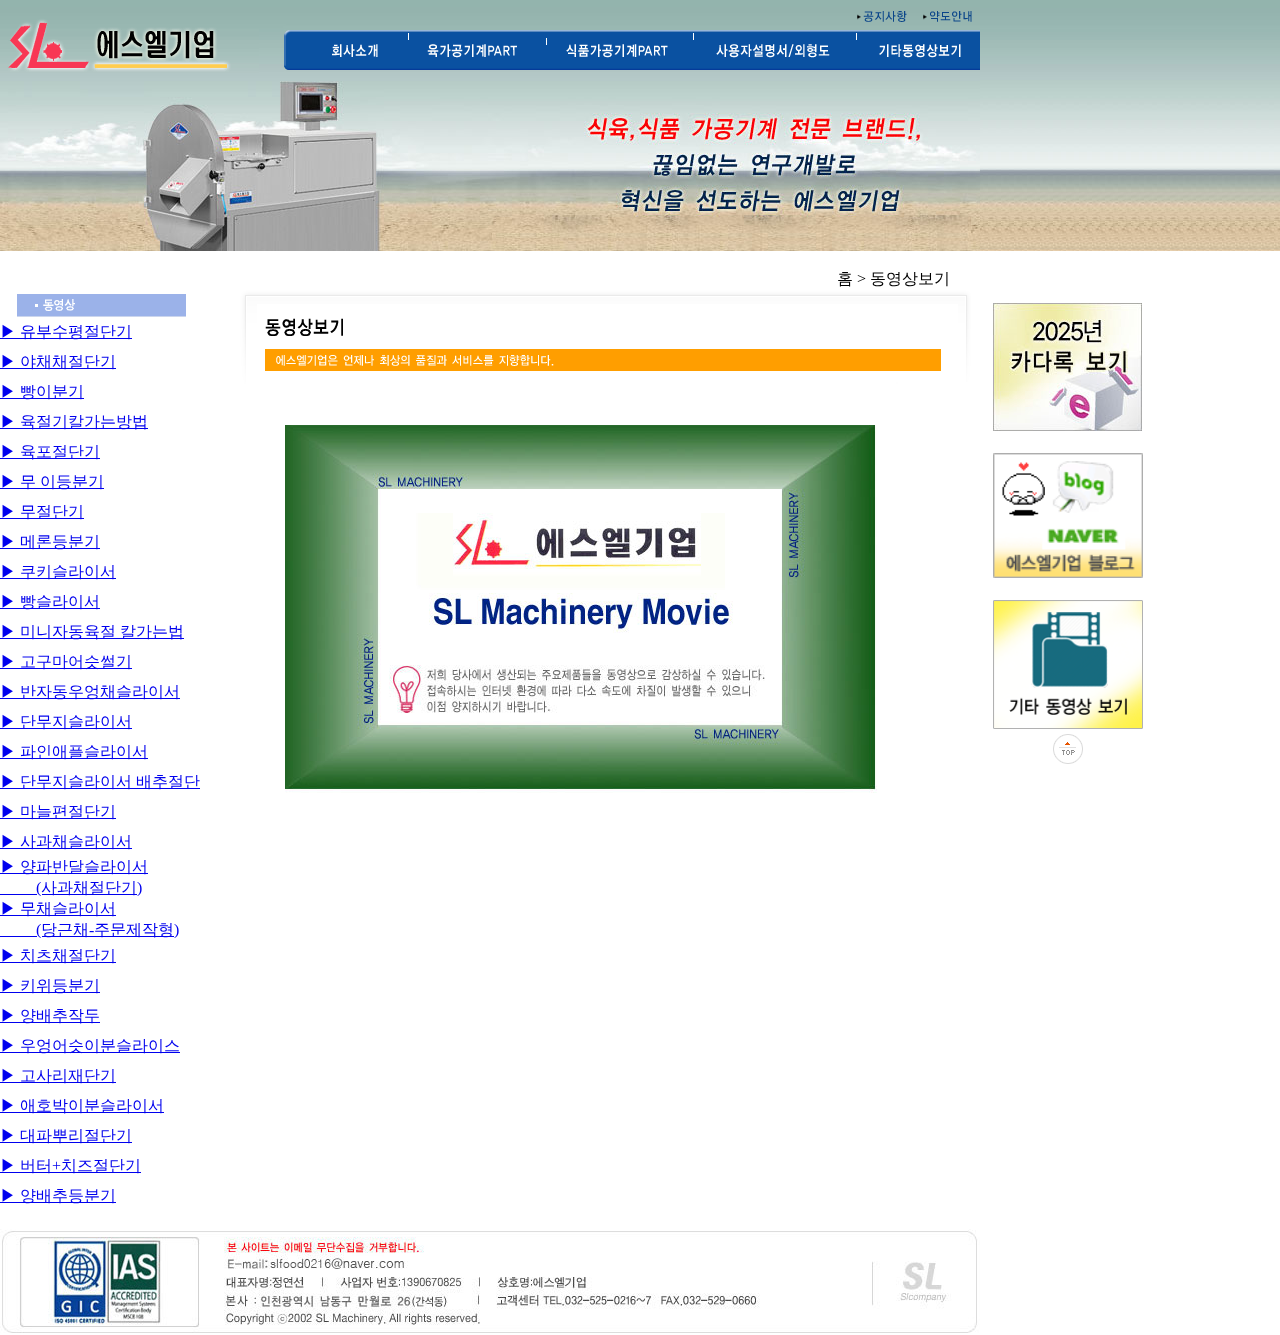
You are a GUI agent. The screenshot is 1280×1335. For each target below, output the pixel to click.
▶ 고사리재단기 (58, 1075)
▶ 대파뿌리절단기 (66, 1135)
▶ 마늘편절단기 (58, 811)
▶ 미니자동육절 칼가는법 (92, 631)
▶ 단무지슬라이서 (66, 721)
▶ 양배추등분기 (58, 1195)
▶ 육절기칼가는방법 (74, 421)
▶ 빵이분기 (42, 391)
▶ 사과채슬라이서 (66, 841)
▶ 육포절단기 (50, 451)
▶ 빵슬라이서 (50, 601)
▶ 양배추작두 (50, 1015)
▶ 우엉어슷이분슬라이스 (90, 1045)
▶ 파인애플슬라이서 (74, 751)
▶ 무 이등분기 (52, 481)
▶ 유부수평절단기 (66, 331)
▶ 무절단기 (42, 511)
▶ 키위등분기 (50, 985)
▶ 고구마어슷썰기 (66, 661)
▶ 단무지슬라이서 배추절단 (100, 781)
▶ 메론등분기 (50, 541)
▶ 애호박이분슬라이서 (82, 1105)
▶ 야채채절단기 (58, 361)
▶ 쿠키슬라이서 (58, 571)
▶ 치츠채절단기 (58, 955)
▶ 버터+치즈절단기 (70, 1165)
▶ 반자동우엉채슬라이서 (90, 691)
